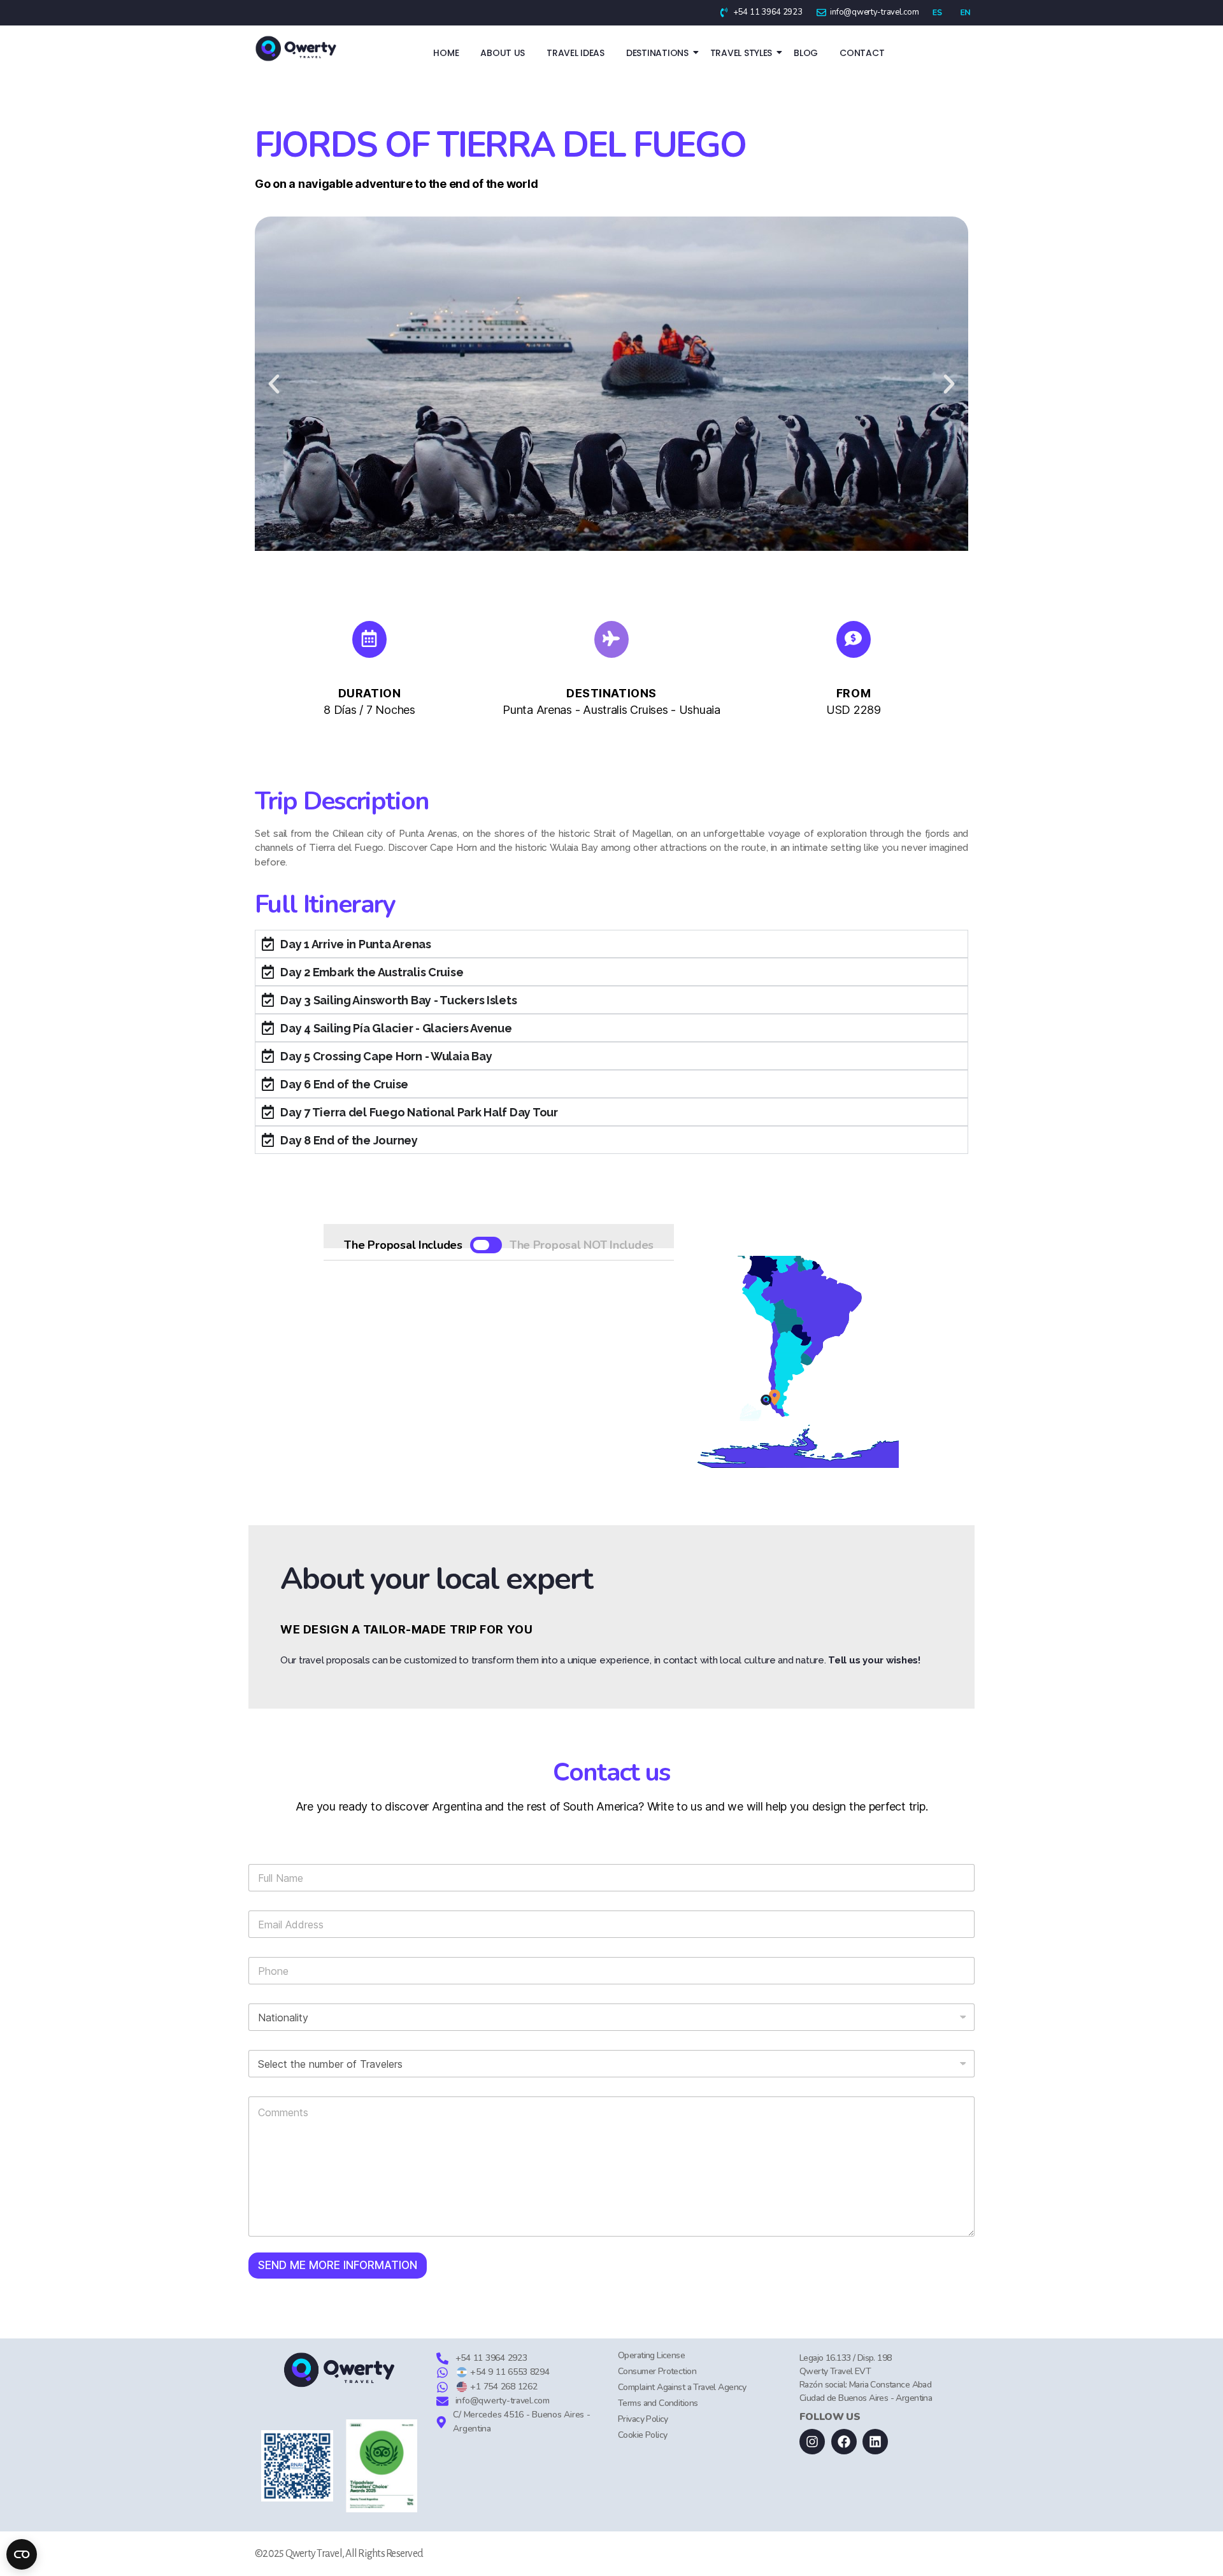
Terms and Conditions (658, 2403)
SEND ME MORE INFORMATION (338, 2265)
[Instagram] (812, 2442)
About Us (503, 53)
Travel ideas (576, 53)
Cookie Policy (642, 2435)
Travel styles (741, 53)
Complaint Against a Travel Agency (682, 2387)
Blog (806, 53)
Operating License (651, 2355)
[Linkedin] (875, 2442)
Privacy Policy (643, 2419)
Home (446, 53)
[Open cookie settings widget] (22, 2554)
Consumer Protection (657, 2371)
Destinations (657, 53)
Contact (862, 53)
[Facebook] (844, 2442)
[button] (274, 384)
